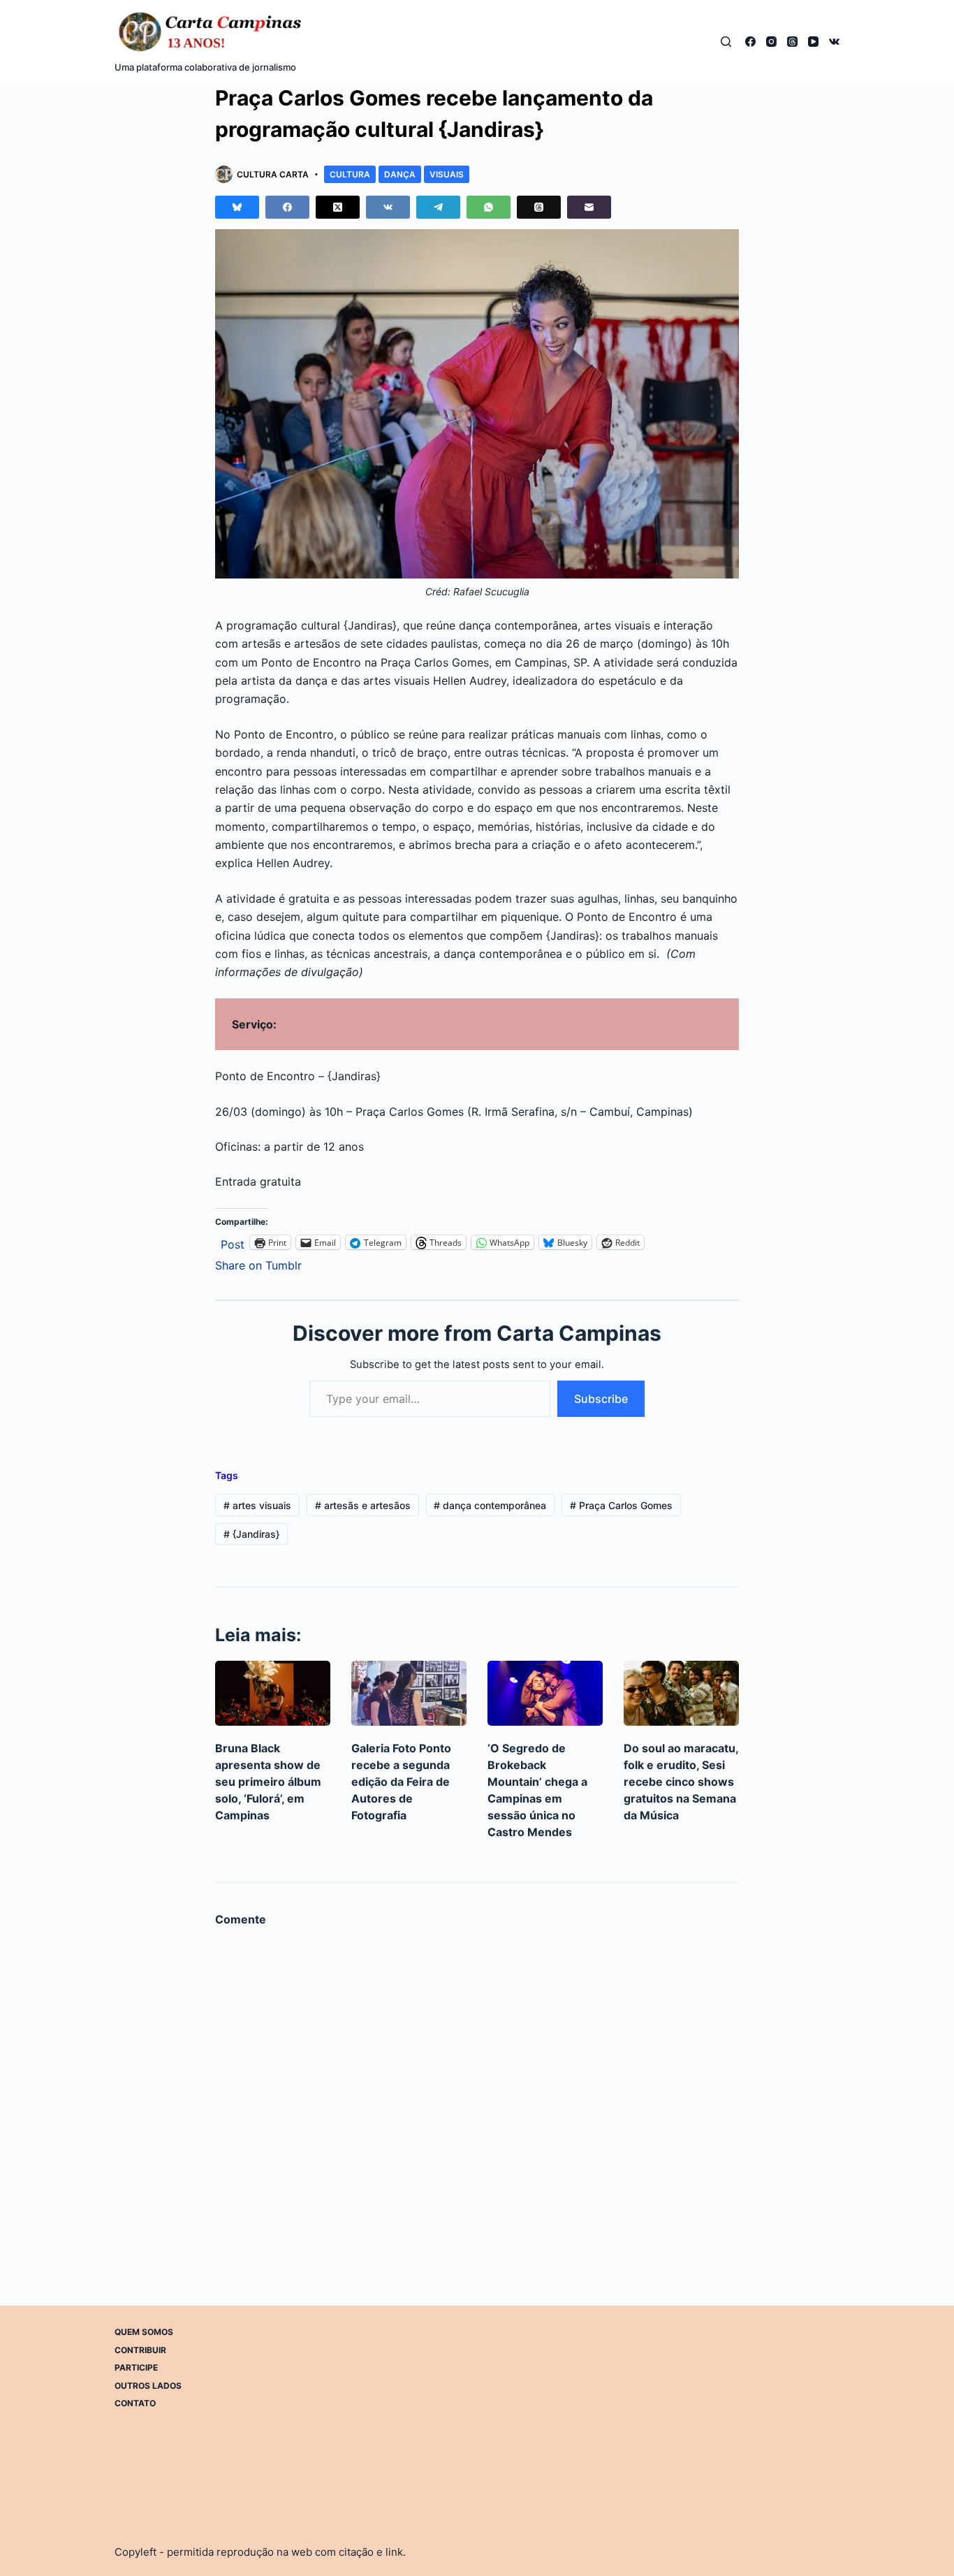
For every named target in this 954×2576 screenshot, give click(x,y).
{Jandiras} (251, 1534)
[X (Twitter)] (338, 207)
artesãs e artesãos (363, 1505)
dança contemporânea (490, 1505)
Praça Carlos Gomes (621, 1505)
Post (233, 1243)
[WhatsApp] (489, 207)
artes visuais (257, 1505)
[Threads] (792, 42)
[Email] (589, 207)
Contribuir (140, 2349)
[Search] (726, 42)
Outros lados (148, 2385)
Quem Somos (144, 2332)
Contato (135, 2403)
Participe (136, 2367)
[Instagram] (771, 42)
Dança (400, 174)
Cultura (350, 174)
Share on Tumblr (258, 1264)
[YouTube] (813, 42)
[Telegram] (438, 207)
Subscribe (601, 1399)
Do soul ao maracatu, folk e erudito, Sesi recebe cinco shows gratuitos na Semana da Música (681, 1782)
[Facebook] (750, 42)
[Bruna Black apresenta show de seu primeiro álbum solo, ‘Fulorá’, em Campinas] (273, 1693)
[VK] (834, 42)
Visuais (447, 174)
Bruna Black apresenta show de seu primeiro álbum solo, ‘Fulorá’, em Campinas (268, 1782)
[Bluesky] (237, 207)
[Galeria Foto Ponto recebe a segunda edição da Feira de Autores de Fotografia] (409, 1693)
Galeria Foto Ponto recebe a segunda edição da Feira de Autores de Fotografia (401, 1782)
